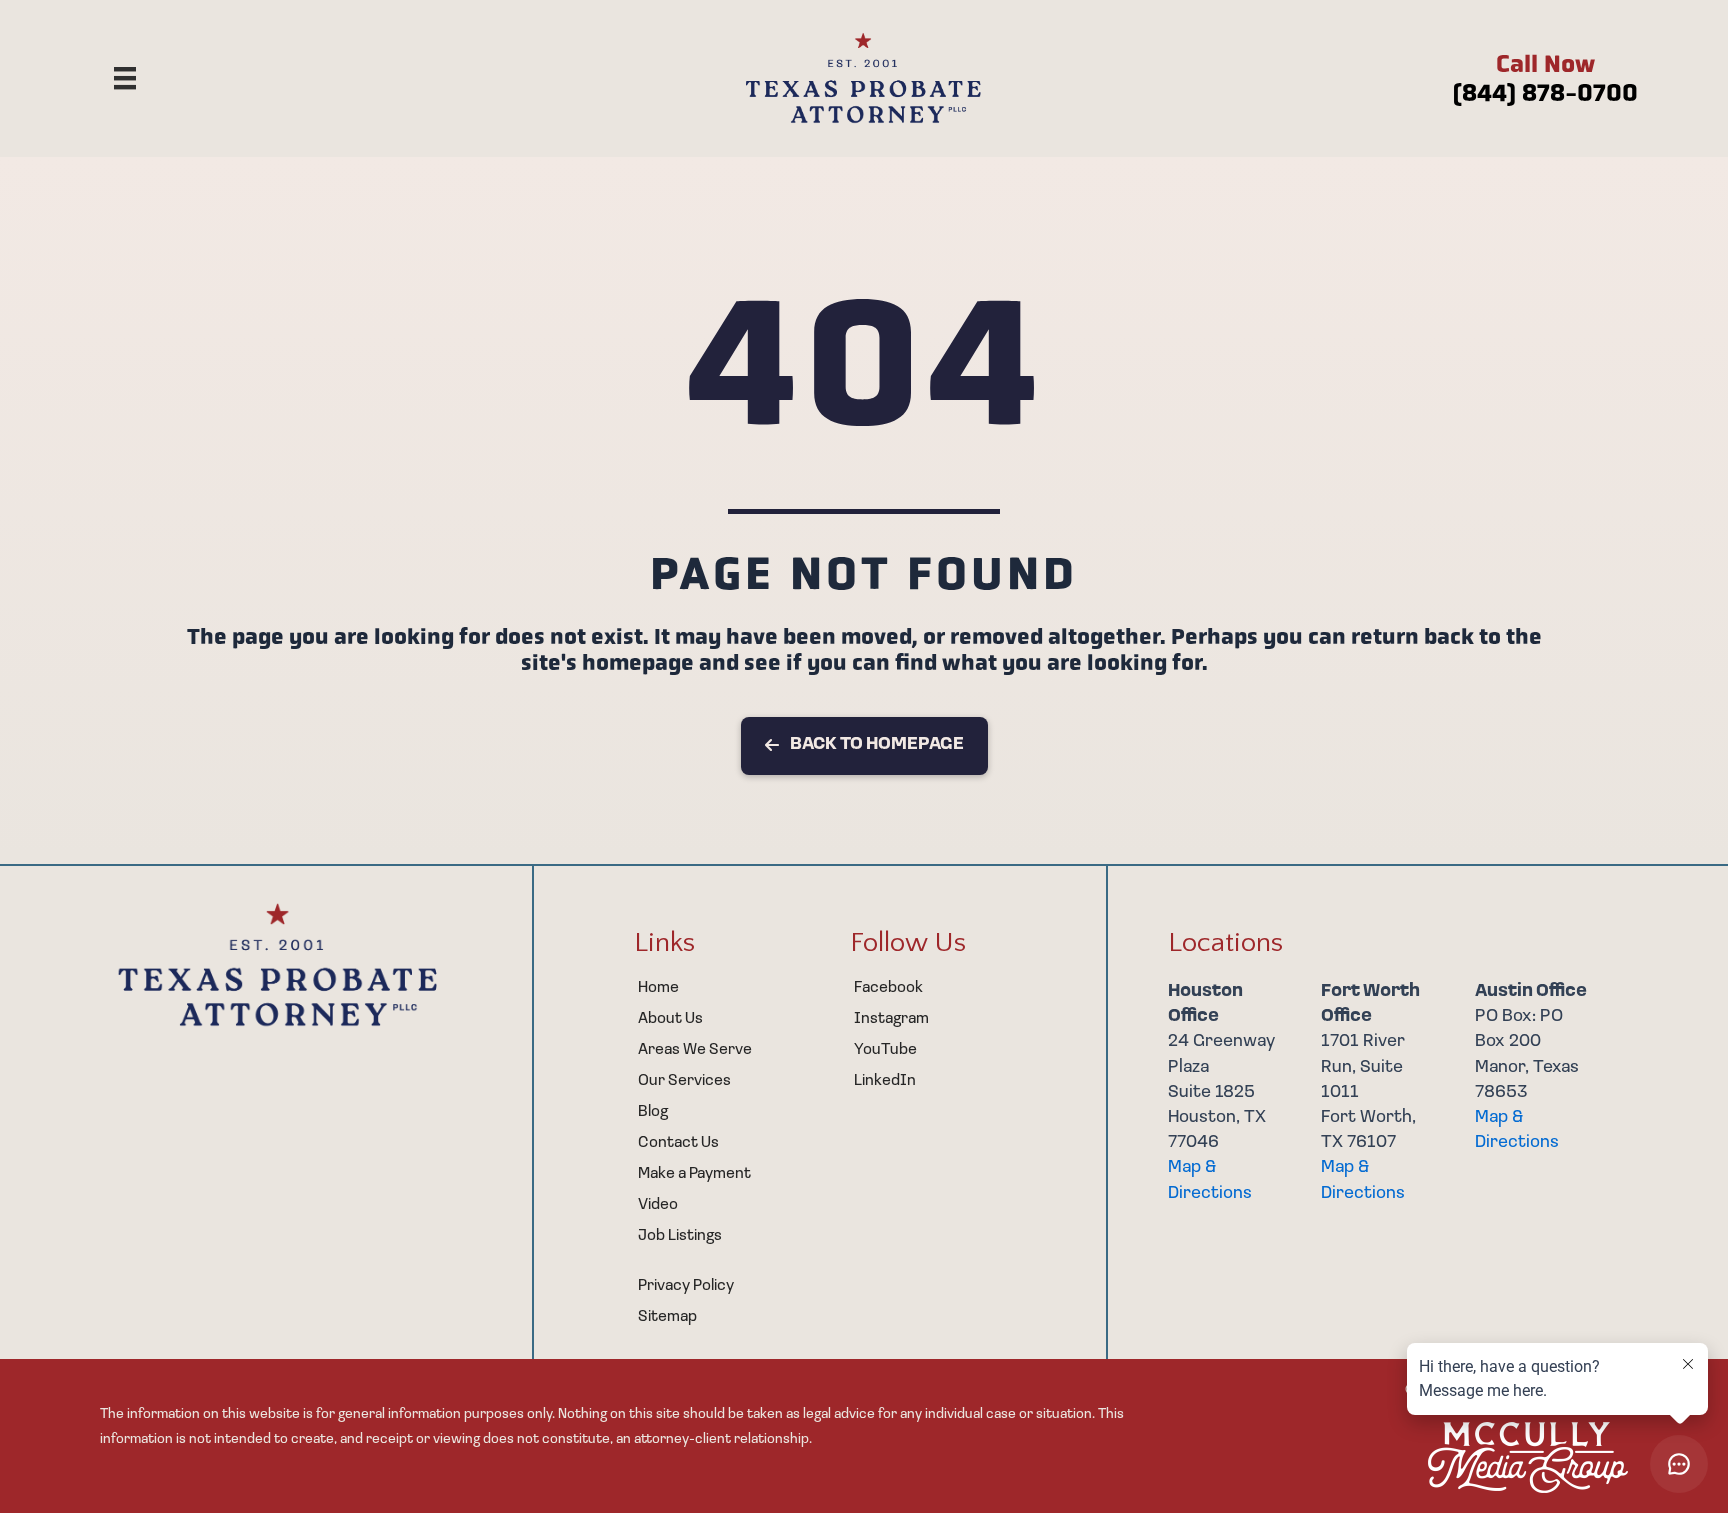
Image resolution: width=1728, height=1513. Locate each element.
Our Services (684, 1081)
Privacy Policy (686, 1286)
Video (658, 1205)
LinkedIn (885, 1081)
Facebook (888, 988)
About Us (670, 1019)
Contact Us (678, 1143)
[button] (864, 746)
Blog (653, 1112)
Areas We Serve (695, 1050)
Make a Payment (694, 1174)
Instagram (891, 1019)
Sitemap (667, 1317)
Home (658, 988)
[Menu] (125, 78)
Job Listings (680, 1236)
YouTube (885, 1050)
